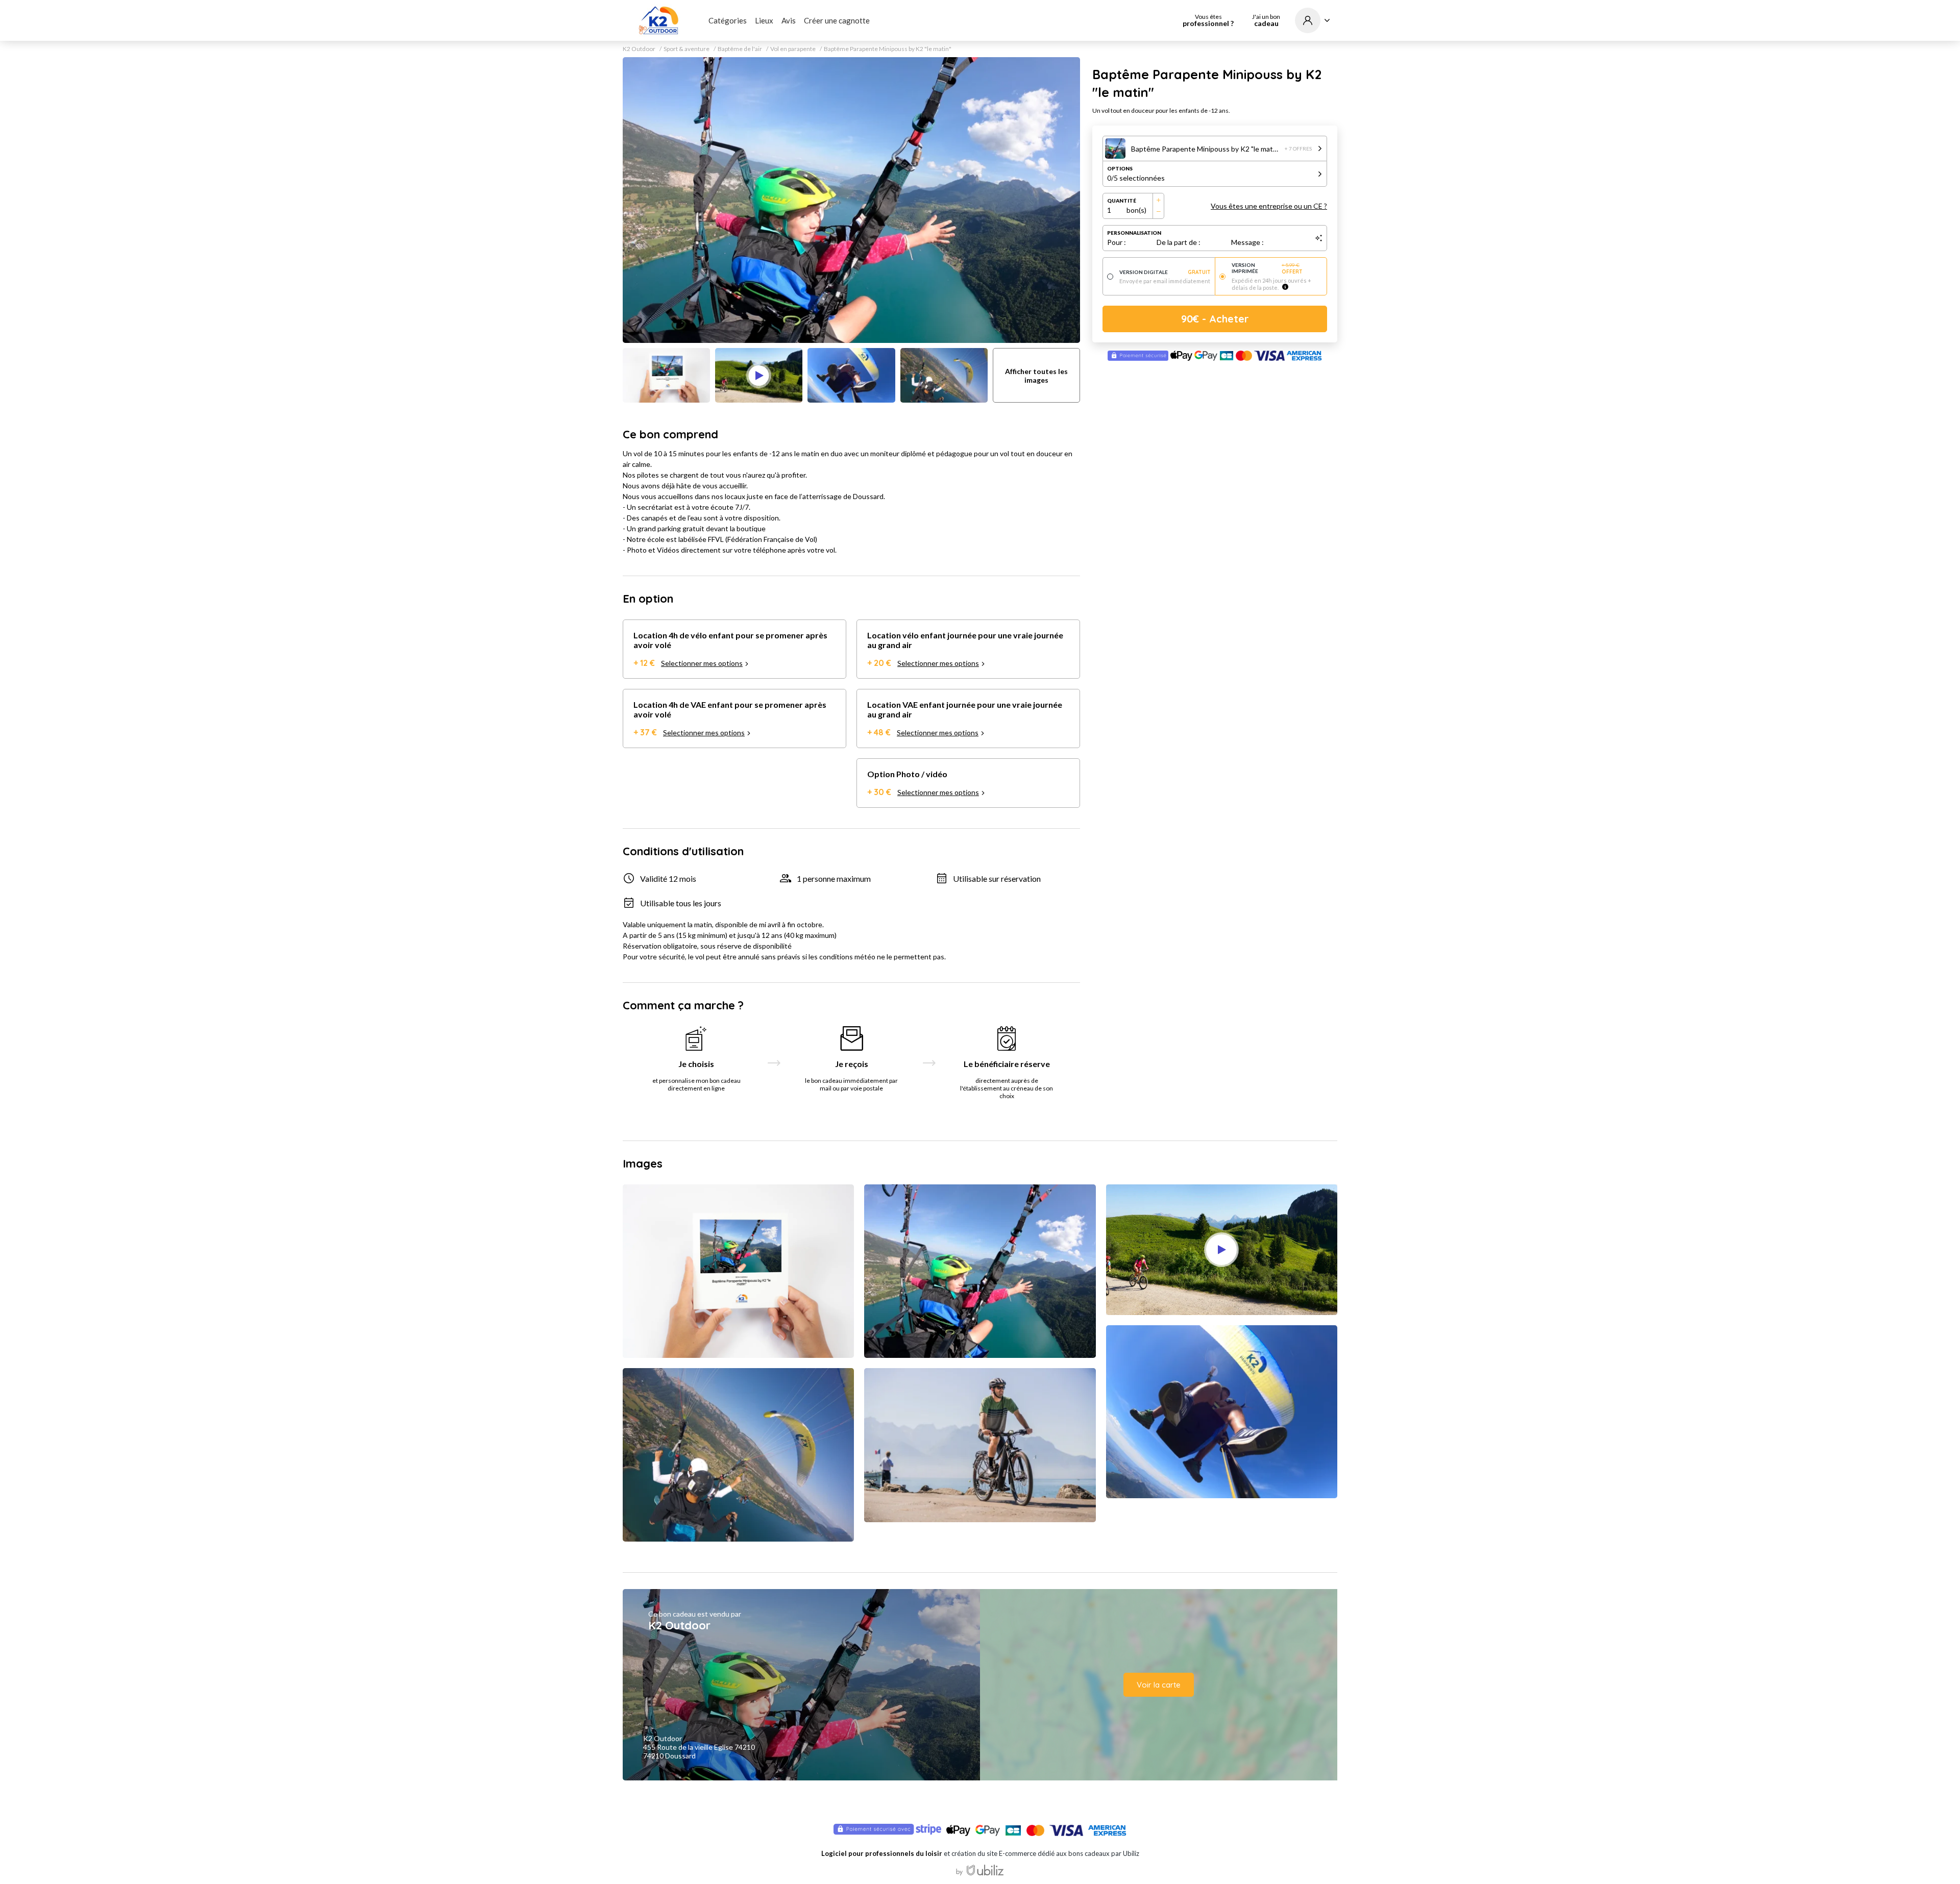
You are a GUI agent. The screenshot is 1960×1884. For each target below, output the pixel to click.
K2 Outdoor (639, 49)
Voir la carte (1159, 1685)
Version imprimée (1267, 268)
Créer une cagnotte (837, 20)
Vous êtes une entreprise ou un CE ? (1269, 206)
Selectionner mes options (702, 663)
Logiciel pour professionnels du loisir (882, 1853)
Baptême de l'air (740, 49)
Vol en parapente (793, 49)
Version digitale (1165, 272)
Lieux (764, 20)
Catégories (728, 20)
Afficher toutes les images (1036, 376)
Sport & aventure (687, 49)
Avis (789, 20)
